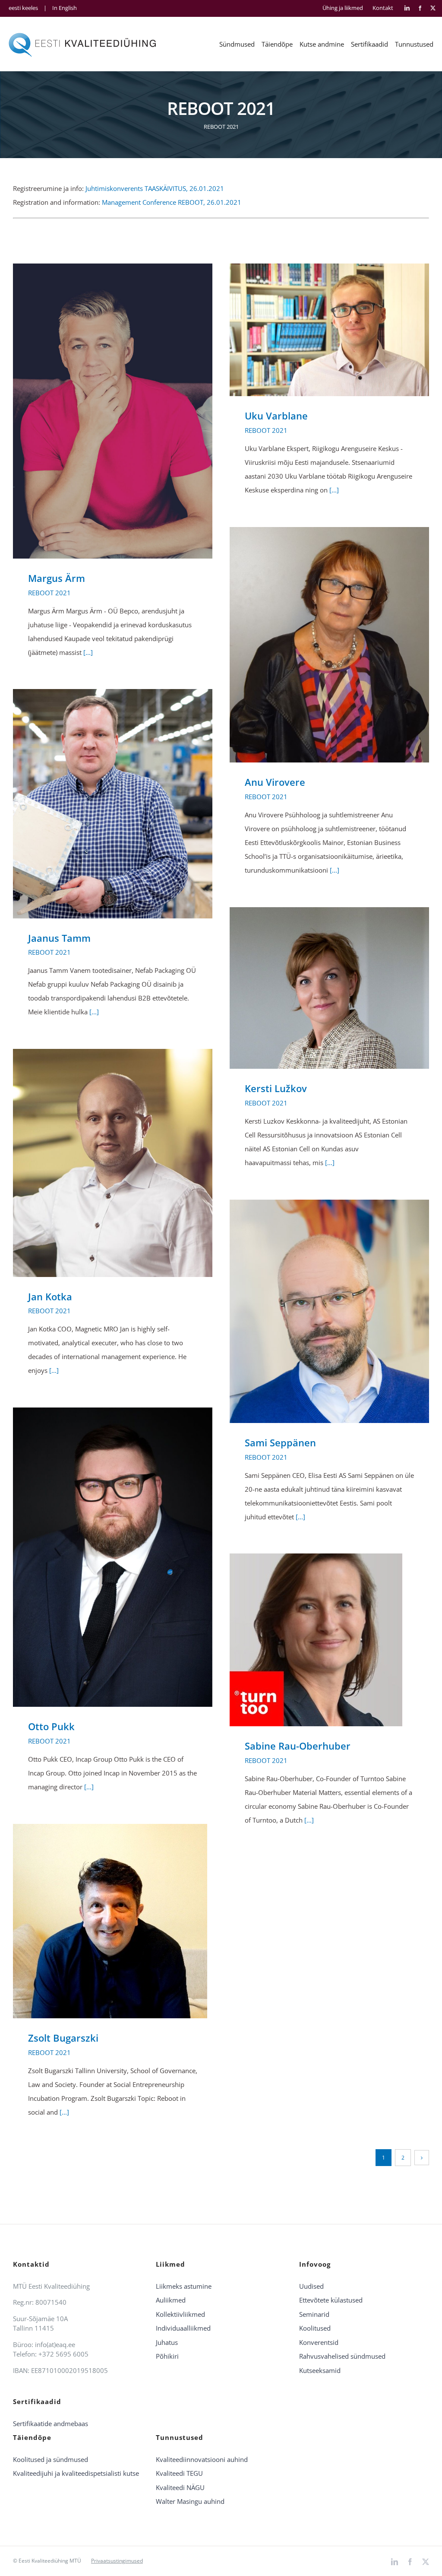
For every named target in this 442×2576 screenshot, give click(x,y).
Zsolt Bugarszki (100, 1921)
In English (65, 8)
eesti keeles (23, 8)
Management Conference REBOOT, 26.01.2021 (172, 202)
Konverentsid (319, 2342)
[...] (88, 652)
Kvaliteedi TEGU (179, 2473)
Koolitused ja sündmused (51, 2459)
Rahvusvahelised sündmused (342, 2356)
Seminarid (314, 2314)
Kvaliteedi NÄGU (180, 2487)
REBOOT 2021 (49, 593)
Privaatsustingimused (117, 2561)
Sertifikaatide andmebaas (51, 2424)
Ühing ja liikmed (343, 8)
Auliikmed (171, 2300)
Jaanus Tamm (100, 804)
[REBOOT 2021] (113, 411)
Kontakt (383, 8)
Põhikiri (167, 2356)
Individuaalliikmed (183, 2328)
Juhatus (167, 2342)
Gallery (125, 411)
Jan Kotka (100, 1163)
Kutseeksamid (320, 2370)
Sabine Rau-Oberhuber (317, 1640)
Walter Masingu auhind (190, 2501)
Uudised (311, 2286)
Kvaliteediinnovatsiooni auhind (202, 2459)
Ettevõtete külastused (331, 2300)
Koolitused (315, 2328)
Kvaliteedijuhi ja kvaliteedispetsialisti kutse (76, 2473)
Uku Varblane (317, 330)
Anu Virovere (317, 645)
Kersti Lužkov (317, 988)
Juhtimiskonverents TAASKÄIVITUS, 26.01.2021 (155, 188)
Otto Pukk (100, 1557)
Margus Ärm (100, 411)
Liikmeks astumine (184, 2286)
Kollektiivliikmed (180, 2314)
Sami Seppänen (317, 1311)
